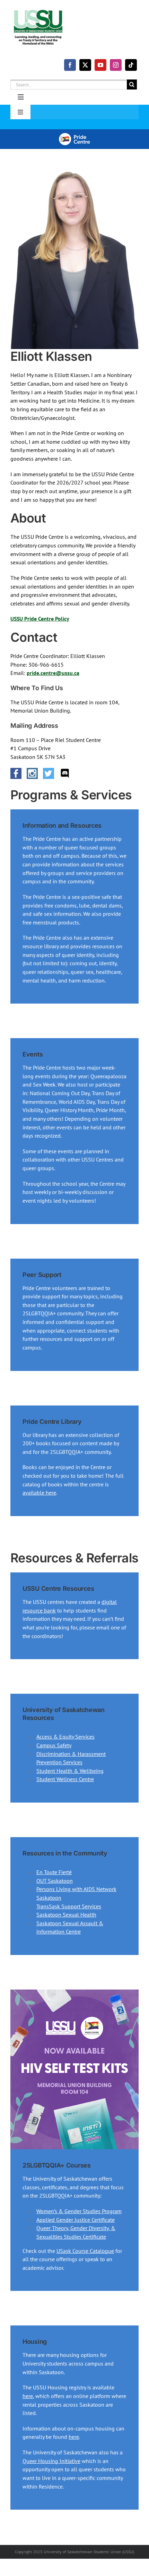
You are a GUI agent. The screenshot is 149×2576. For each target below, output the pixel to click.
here (28, 2396)
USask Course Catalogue (85, 2251)
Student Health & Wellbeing (70, 1771)
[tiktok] (131, 65)
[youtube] (100, 65)
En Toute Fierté (54, 1872)
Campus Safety (54, 1745)
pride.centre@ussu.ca (53, 673)
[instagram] (116, 65)
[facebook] (70, 65)
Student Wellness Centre (65, 1779)
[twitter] (85, 65)
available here (39, 1493)
